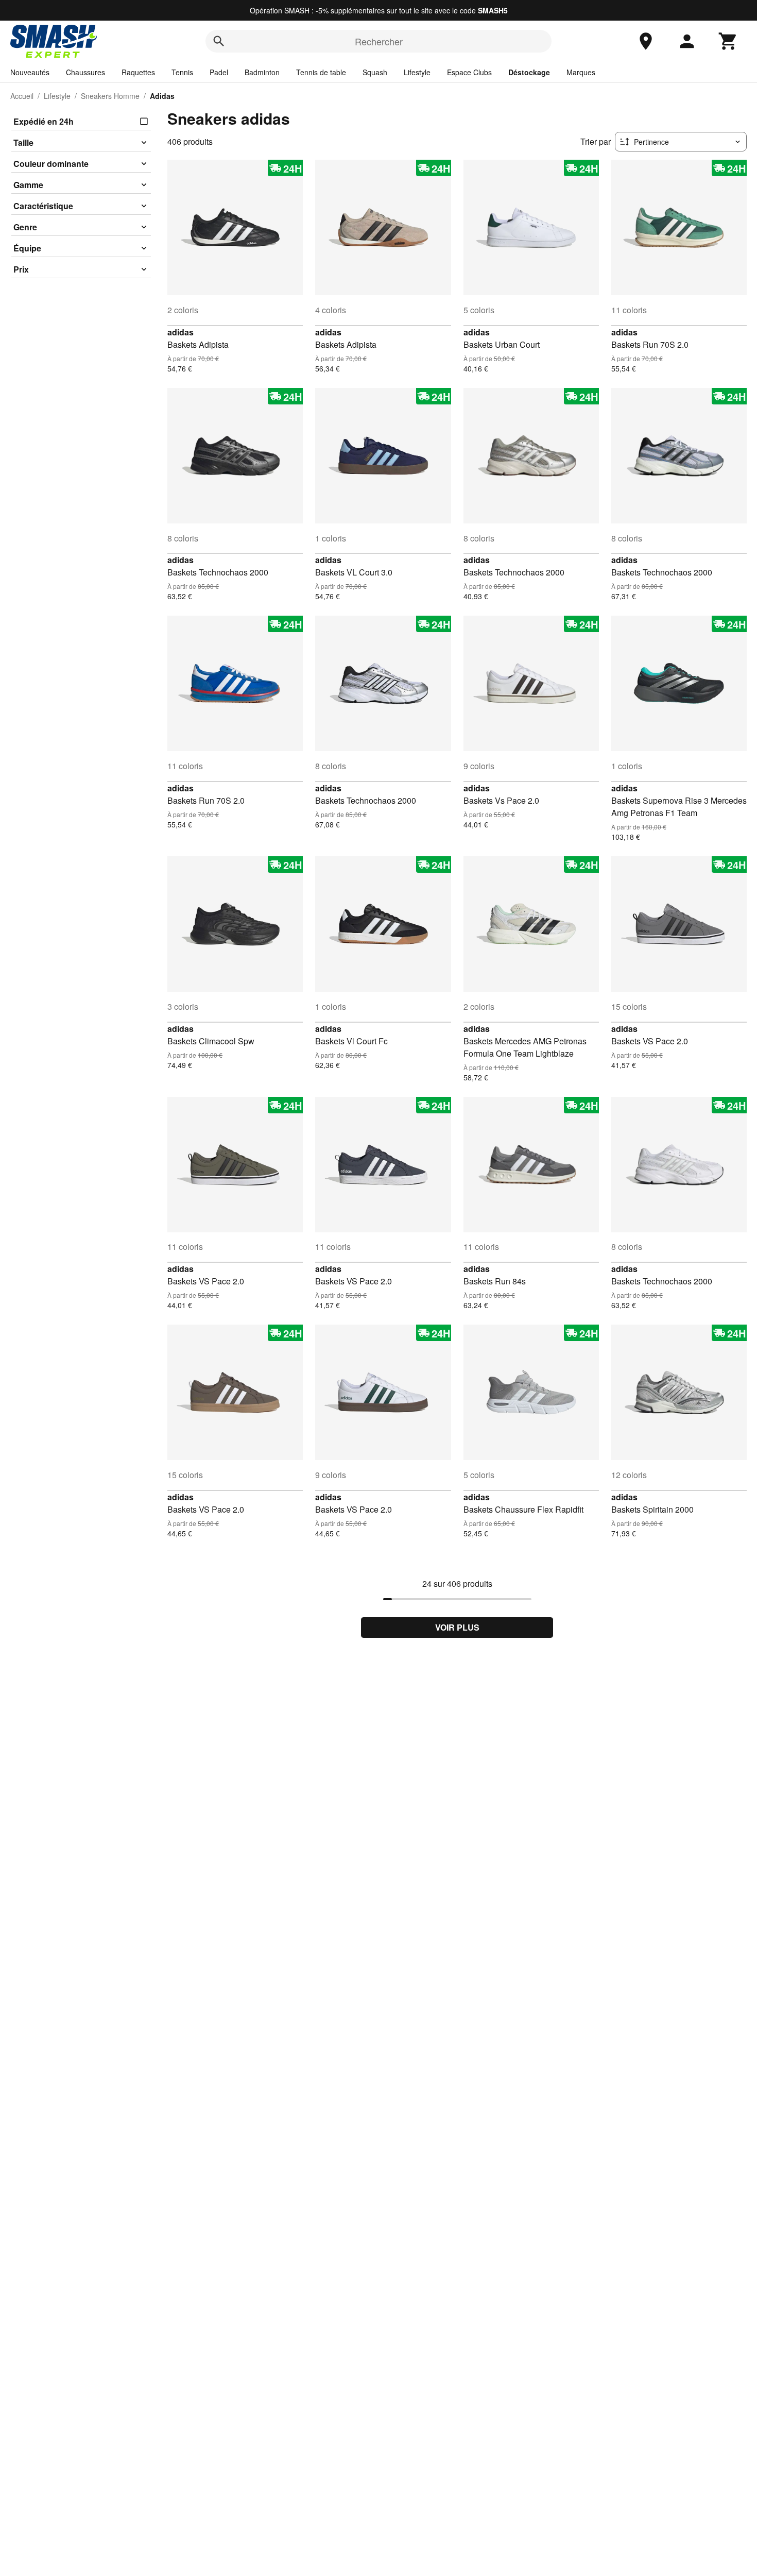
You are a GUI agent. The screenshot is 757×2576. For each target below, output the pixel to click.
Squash (375, 72)
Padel (219, 72)
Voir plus (457, 1627)
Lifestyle (417, 72)
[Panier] (728, 41)
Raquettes (138, 72)
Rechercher (379, 41)
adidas (180, 332)
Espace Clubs (469, 72)
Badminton (262, 72)
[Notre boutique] (646, 41)
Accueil (22, 96)
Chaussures (85, 72)
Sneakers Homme (110, 96)
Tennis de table (321, 72)
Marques (581, 72)
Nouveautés (30, 72)
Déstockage (529, 72)
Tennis (182, 72)
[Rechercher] (219, 41)
